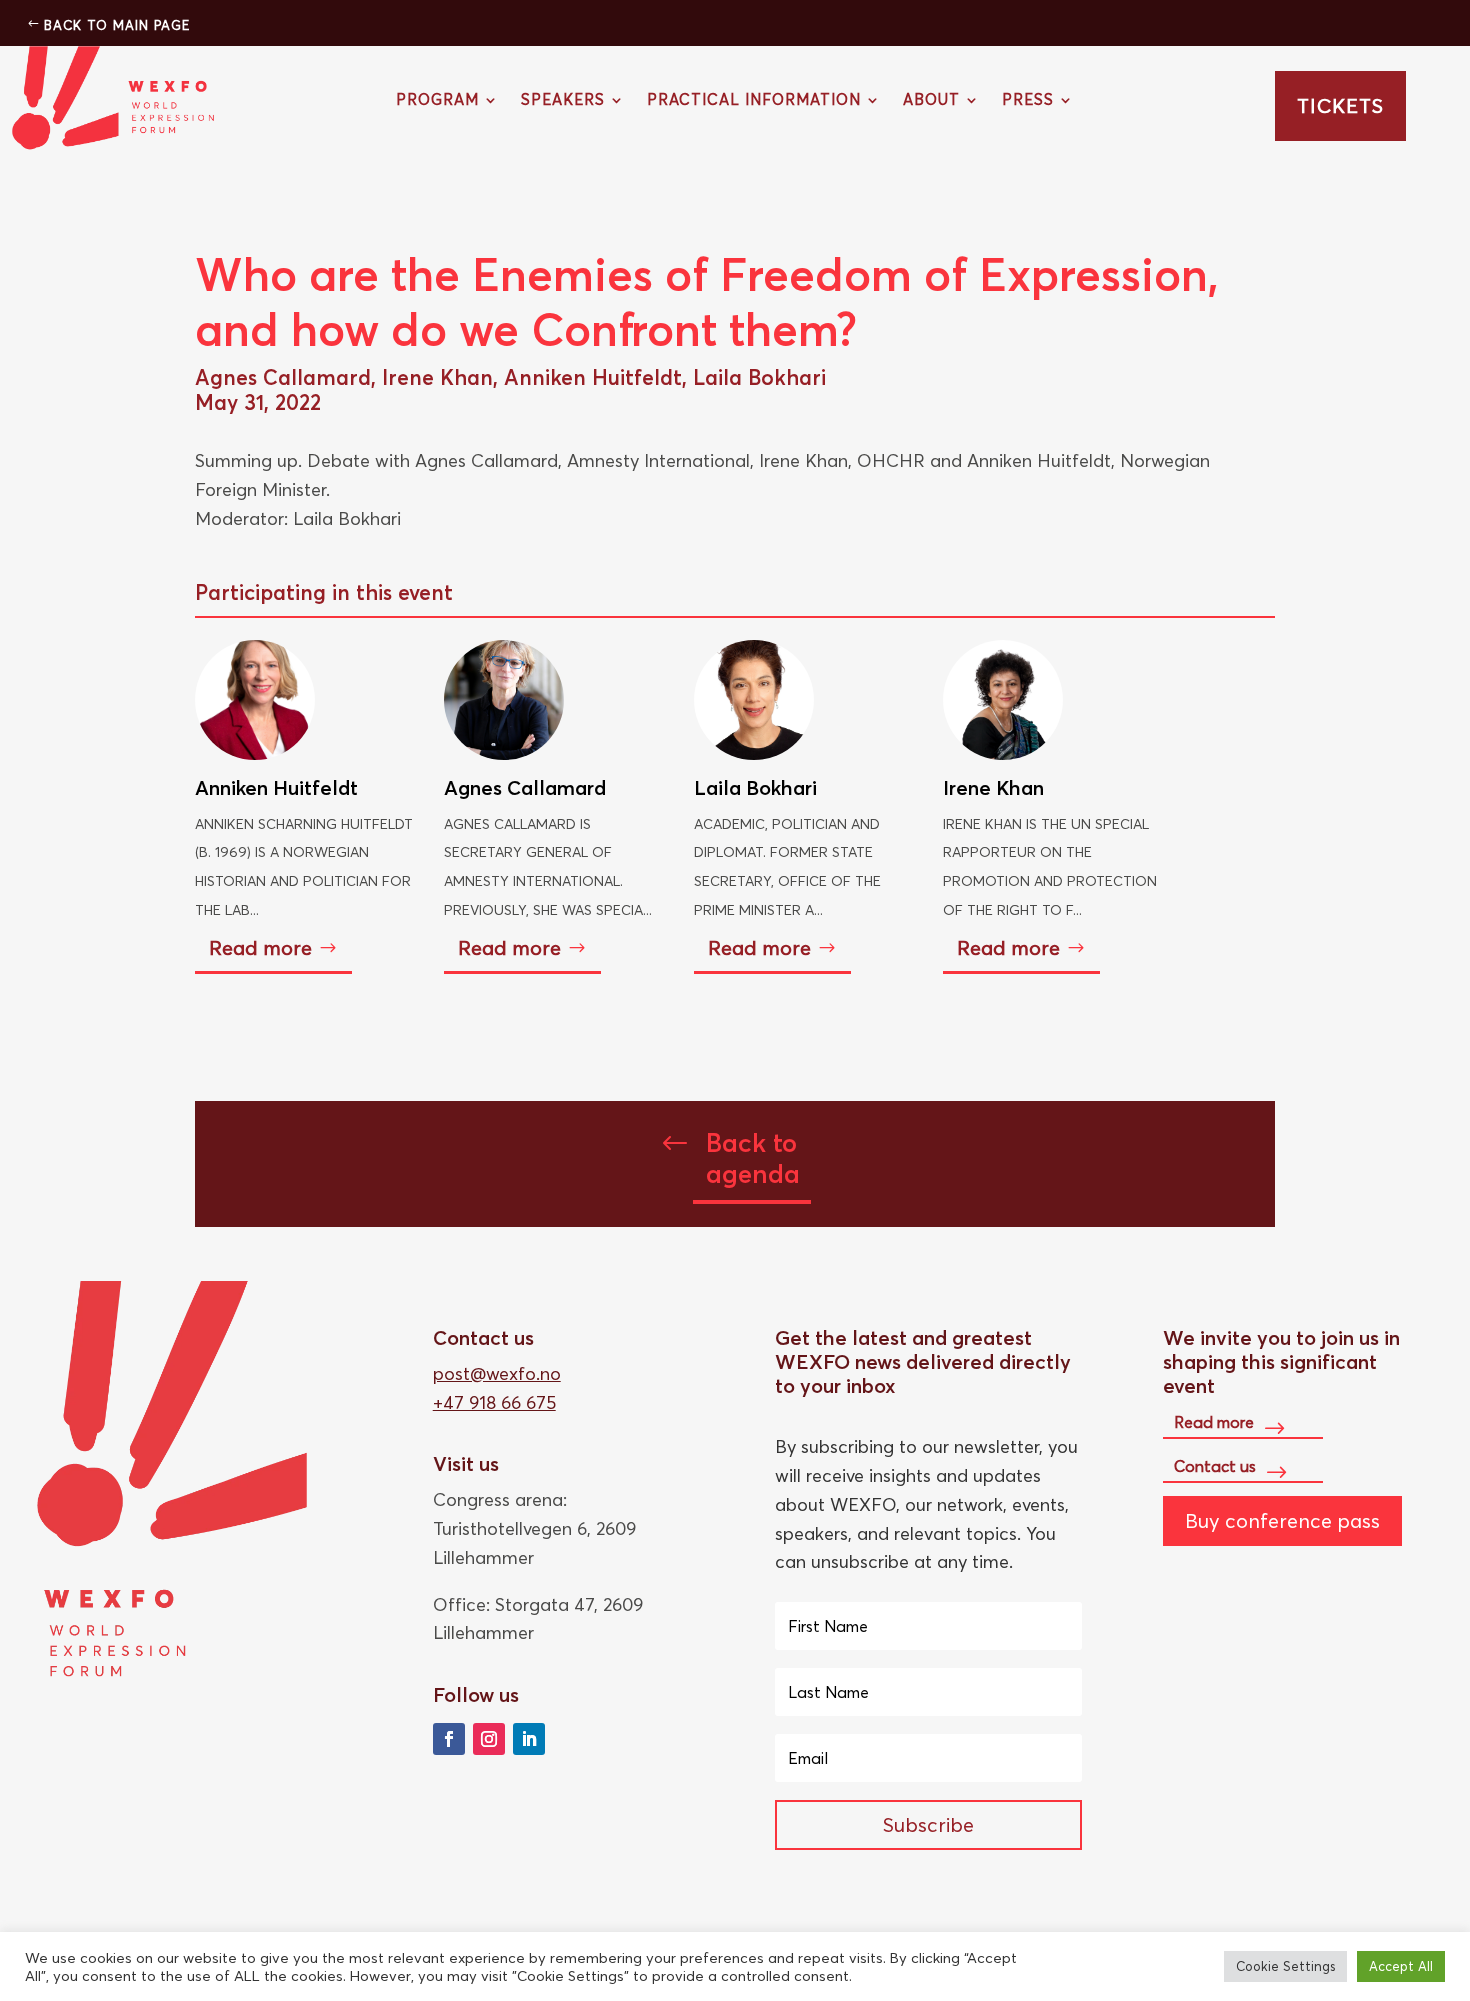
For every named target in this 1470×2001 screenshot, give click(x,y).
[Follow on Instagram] (489, 1739)
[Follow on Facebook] (449, 1739)
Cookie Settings (1285, 1966)
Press (1028, 101)
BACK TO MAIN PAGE (117, 25)
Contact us (1215, 1466)
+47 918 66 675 (494, 1402)
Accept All (1401, 1966)
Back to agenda (753, 1158)
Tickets (1340, 105)
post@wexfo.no (497, 1373)
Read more (260, 947)
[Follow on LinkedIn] (529, 1739)
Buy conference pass (1282, 1520)
